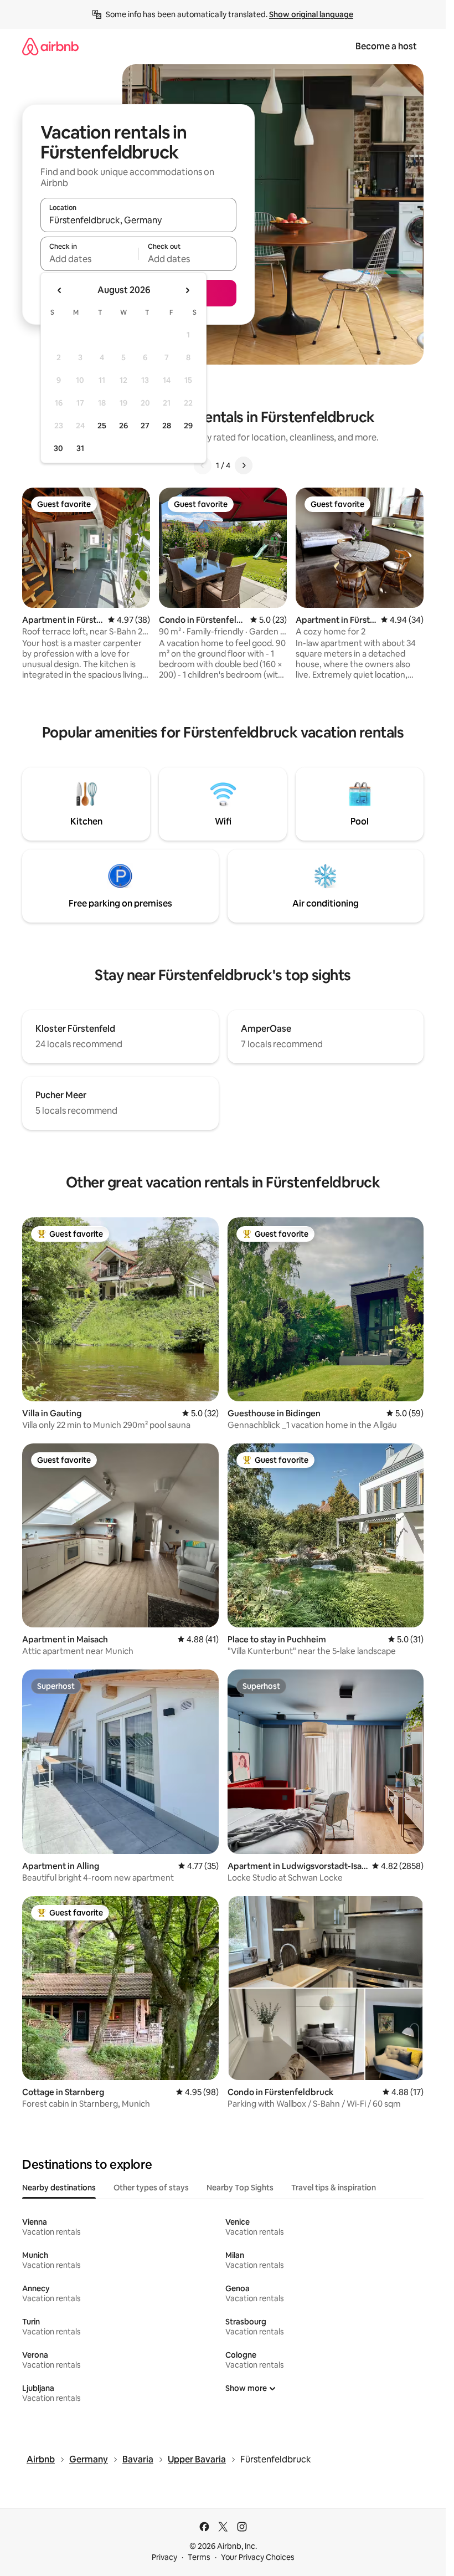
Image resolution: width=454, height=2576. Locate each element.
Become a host (386, 46)
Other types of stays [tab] (151, 2188)
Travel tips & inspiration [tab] (334, 2188)
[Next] (244, 465)
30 (58, 448)
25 (102, 426)
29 (188, 426)
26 (123, 426)
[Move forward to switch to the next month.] (187, 290)
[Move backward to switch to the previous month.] (60, 290)
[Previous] (203, 465)
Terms (199, 2557)
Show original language (311, 14)
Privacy (164, 2557)
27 (145, 426)
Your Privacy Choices (258, 2557)
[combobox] (138, 220)
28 (167, 426)
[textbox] (89, 259)
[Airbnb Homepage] (50, 46)
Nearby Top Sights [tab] (240, 2188)
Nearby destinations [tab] (59, 2188)
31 (80, 448)
